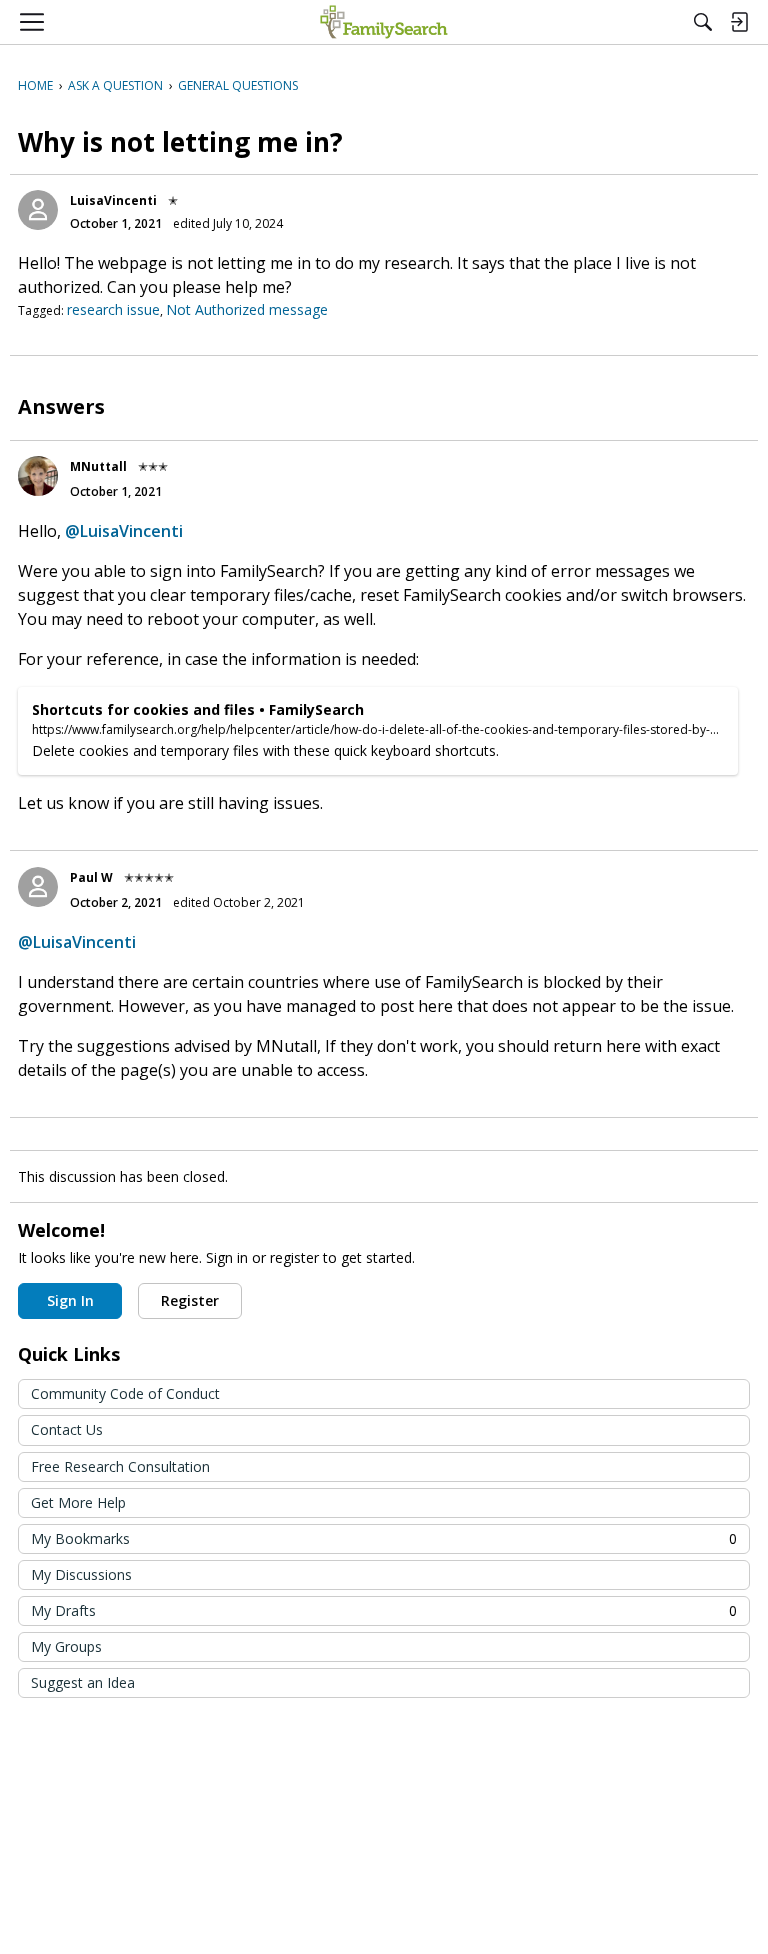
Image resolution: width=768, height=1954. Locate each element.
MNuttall (98, 466)
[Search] (703, 22)
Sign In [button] (70, 1300)
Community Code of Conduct (125, 1393)
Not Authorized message (247, 309)
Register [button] (190, 1300)
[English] (383, 22)
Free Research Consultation (120, 1466)
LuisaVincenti (113, 200)
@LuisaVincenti (124, 531)
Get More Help (78, 1502)
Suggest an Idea (83, 1682)
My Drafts (384, 1610)
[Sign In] (739, 22)
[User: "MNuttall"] (38, 476)
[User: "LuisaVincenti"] (38, 210)
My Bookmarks (384, 1538)
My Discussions (81, 1574)
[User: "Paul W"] (38, 887)
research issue (113, 309)
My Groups (66, 1646)
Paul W (91, 877)
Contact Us (67, 1429)
